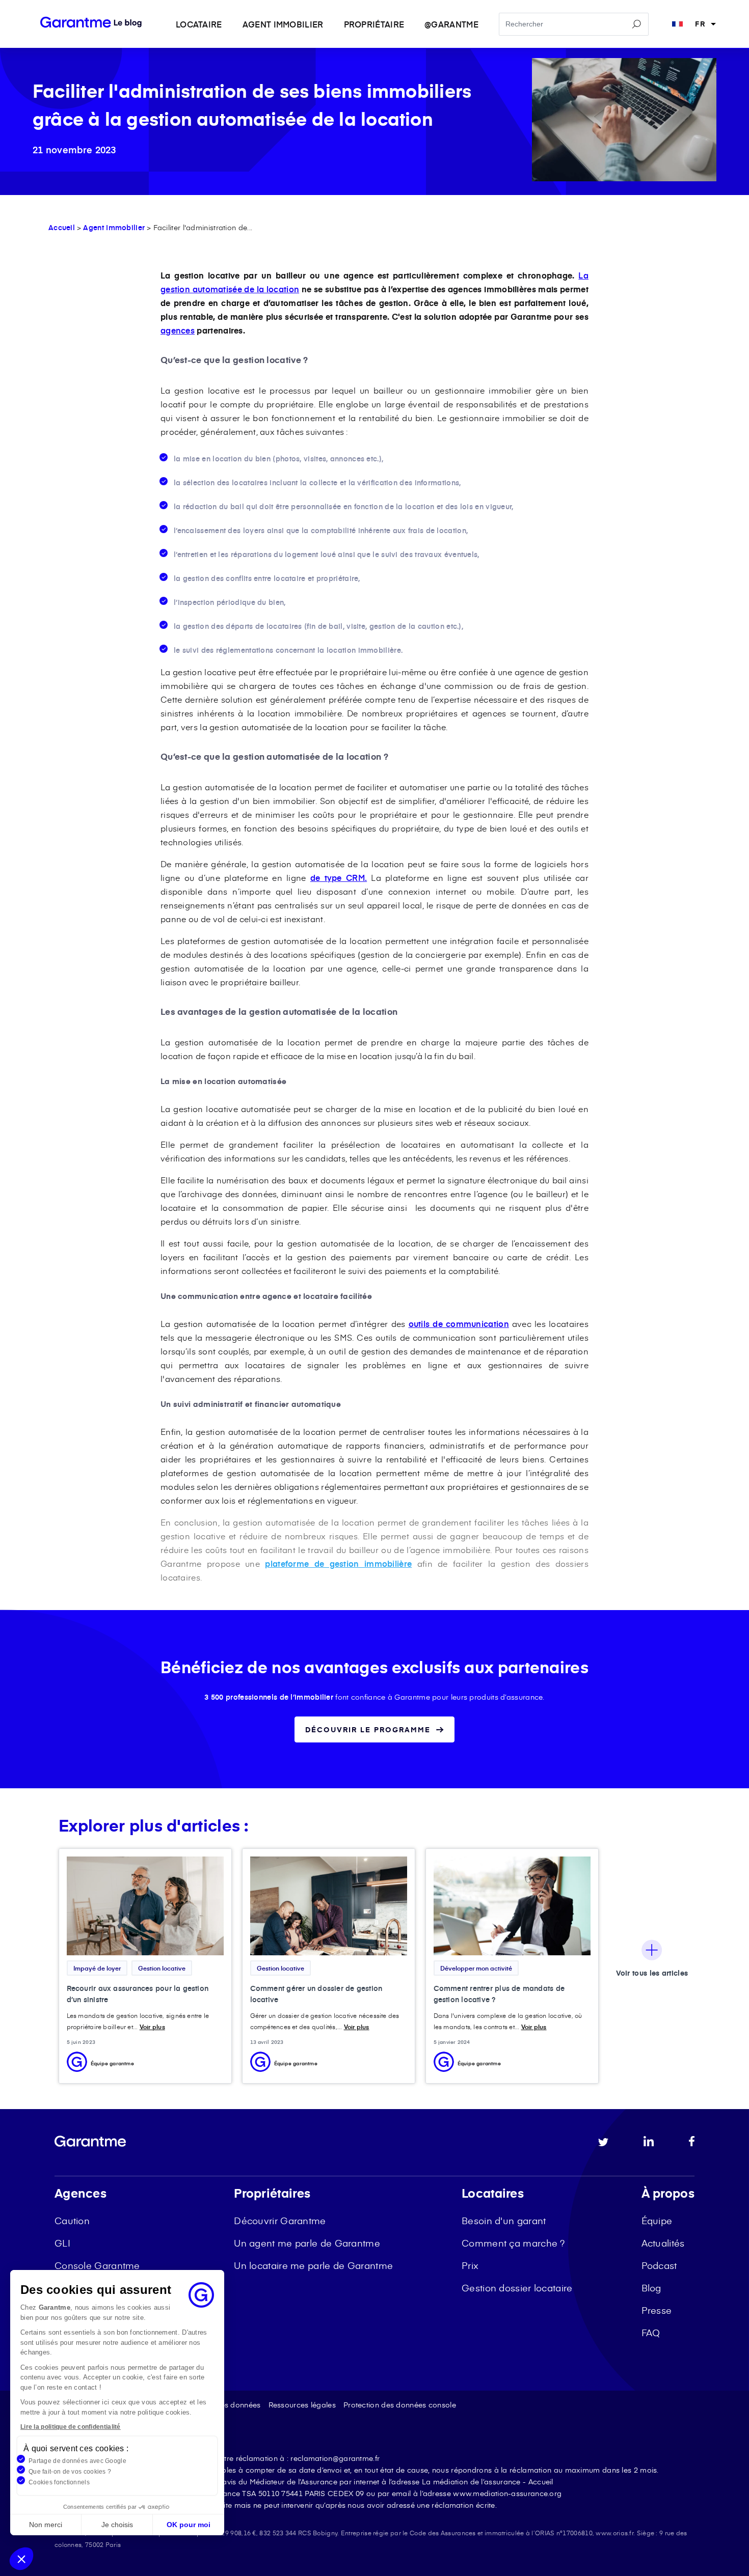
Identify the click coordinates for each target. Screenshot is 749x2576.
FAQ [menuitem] (651, 2332)
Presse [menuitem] (657, 2310)
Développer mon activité (476, 1968)
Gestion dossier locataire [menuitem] (517, 2288)
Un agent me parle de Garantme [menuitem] (307, 2243)
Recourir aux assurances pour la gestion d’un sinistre (138, 1994)
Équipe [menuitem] (657, 2220)
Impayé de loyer (97, 1968)
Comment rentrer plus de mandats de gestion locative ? (499, 1994)
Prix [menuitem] (470, 2265)
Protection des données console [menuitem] (400, 2405)
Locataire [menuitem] (199, 24)
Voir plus (152, 2027)
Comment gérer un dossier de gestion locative (316, 1994)
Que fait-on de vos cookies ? (70, 2472)
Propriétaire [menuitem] (374, 24)
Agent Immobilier (114, 227)
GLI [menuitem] (62, 2243)
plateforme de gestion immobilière (338, 1563)
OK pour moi (189, 2525)
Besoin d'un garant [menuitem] (504, 2220)
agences (178, 330)
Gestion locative (162, 1968)
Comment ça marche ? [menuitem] (513, 2243)
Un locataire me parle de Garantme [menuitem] (313, 2265)
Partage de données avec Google (77, 2461)
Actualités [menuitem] (663, 2243)
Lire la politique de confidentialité (71, 2427)
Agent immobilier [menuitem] (283, 24)
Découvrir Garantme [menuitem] (280, 2220)
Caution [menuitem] (72, 2220)
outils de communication (459, 1323)
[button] (21, 2559)
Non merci (46, 2525)
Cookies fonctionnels (59, 2482)
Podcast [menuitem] (659, 2265)
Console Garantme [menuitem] (97, 2265)
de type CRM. (339, 877)
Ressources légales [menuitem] (302, 2405)
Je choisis (117, 2525)
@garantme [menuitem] (451, 24)
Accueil (62, 227)
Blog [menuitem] (651, 2288)
